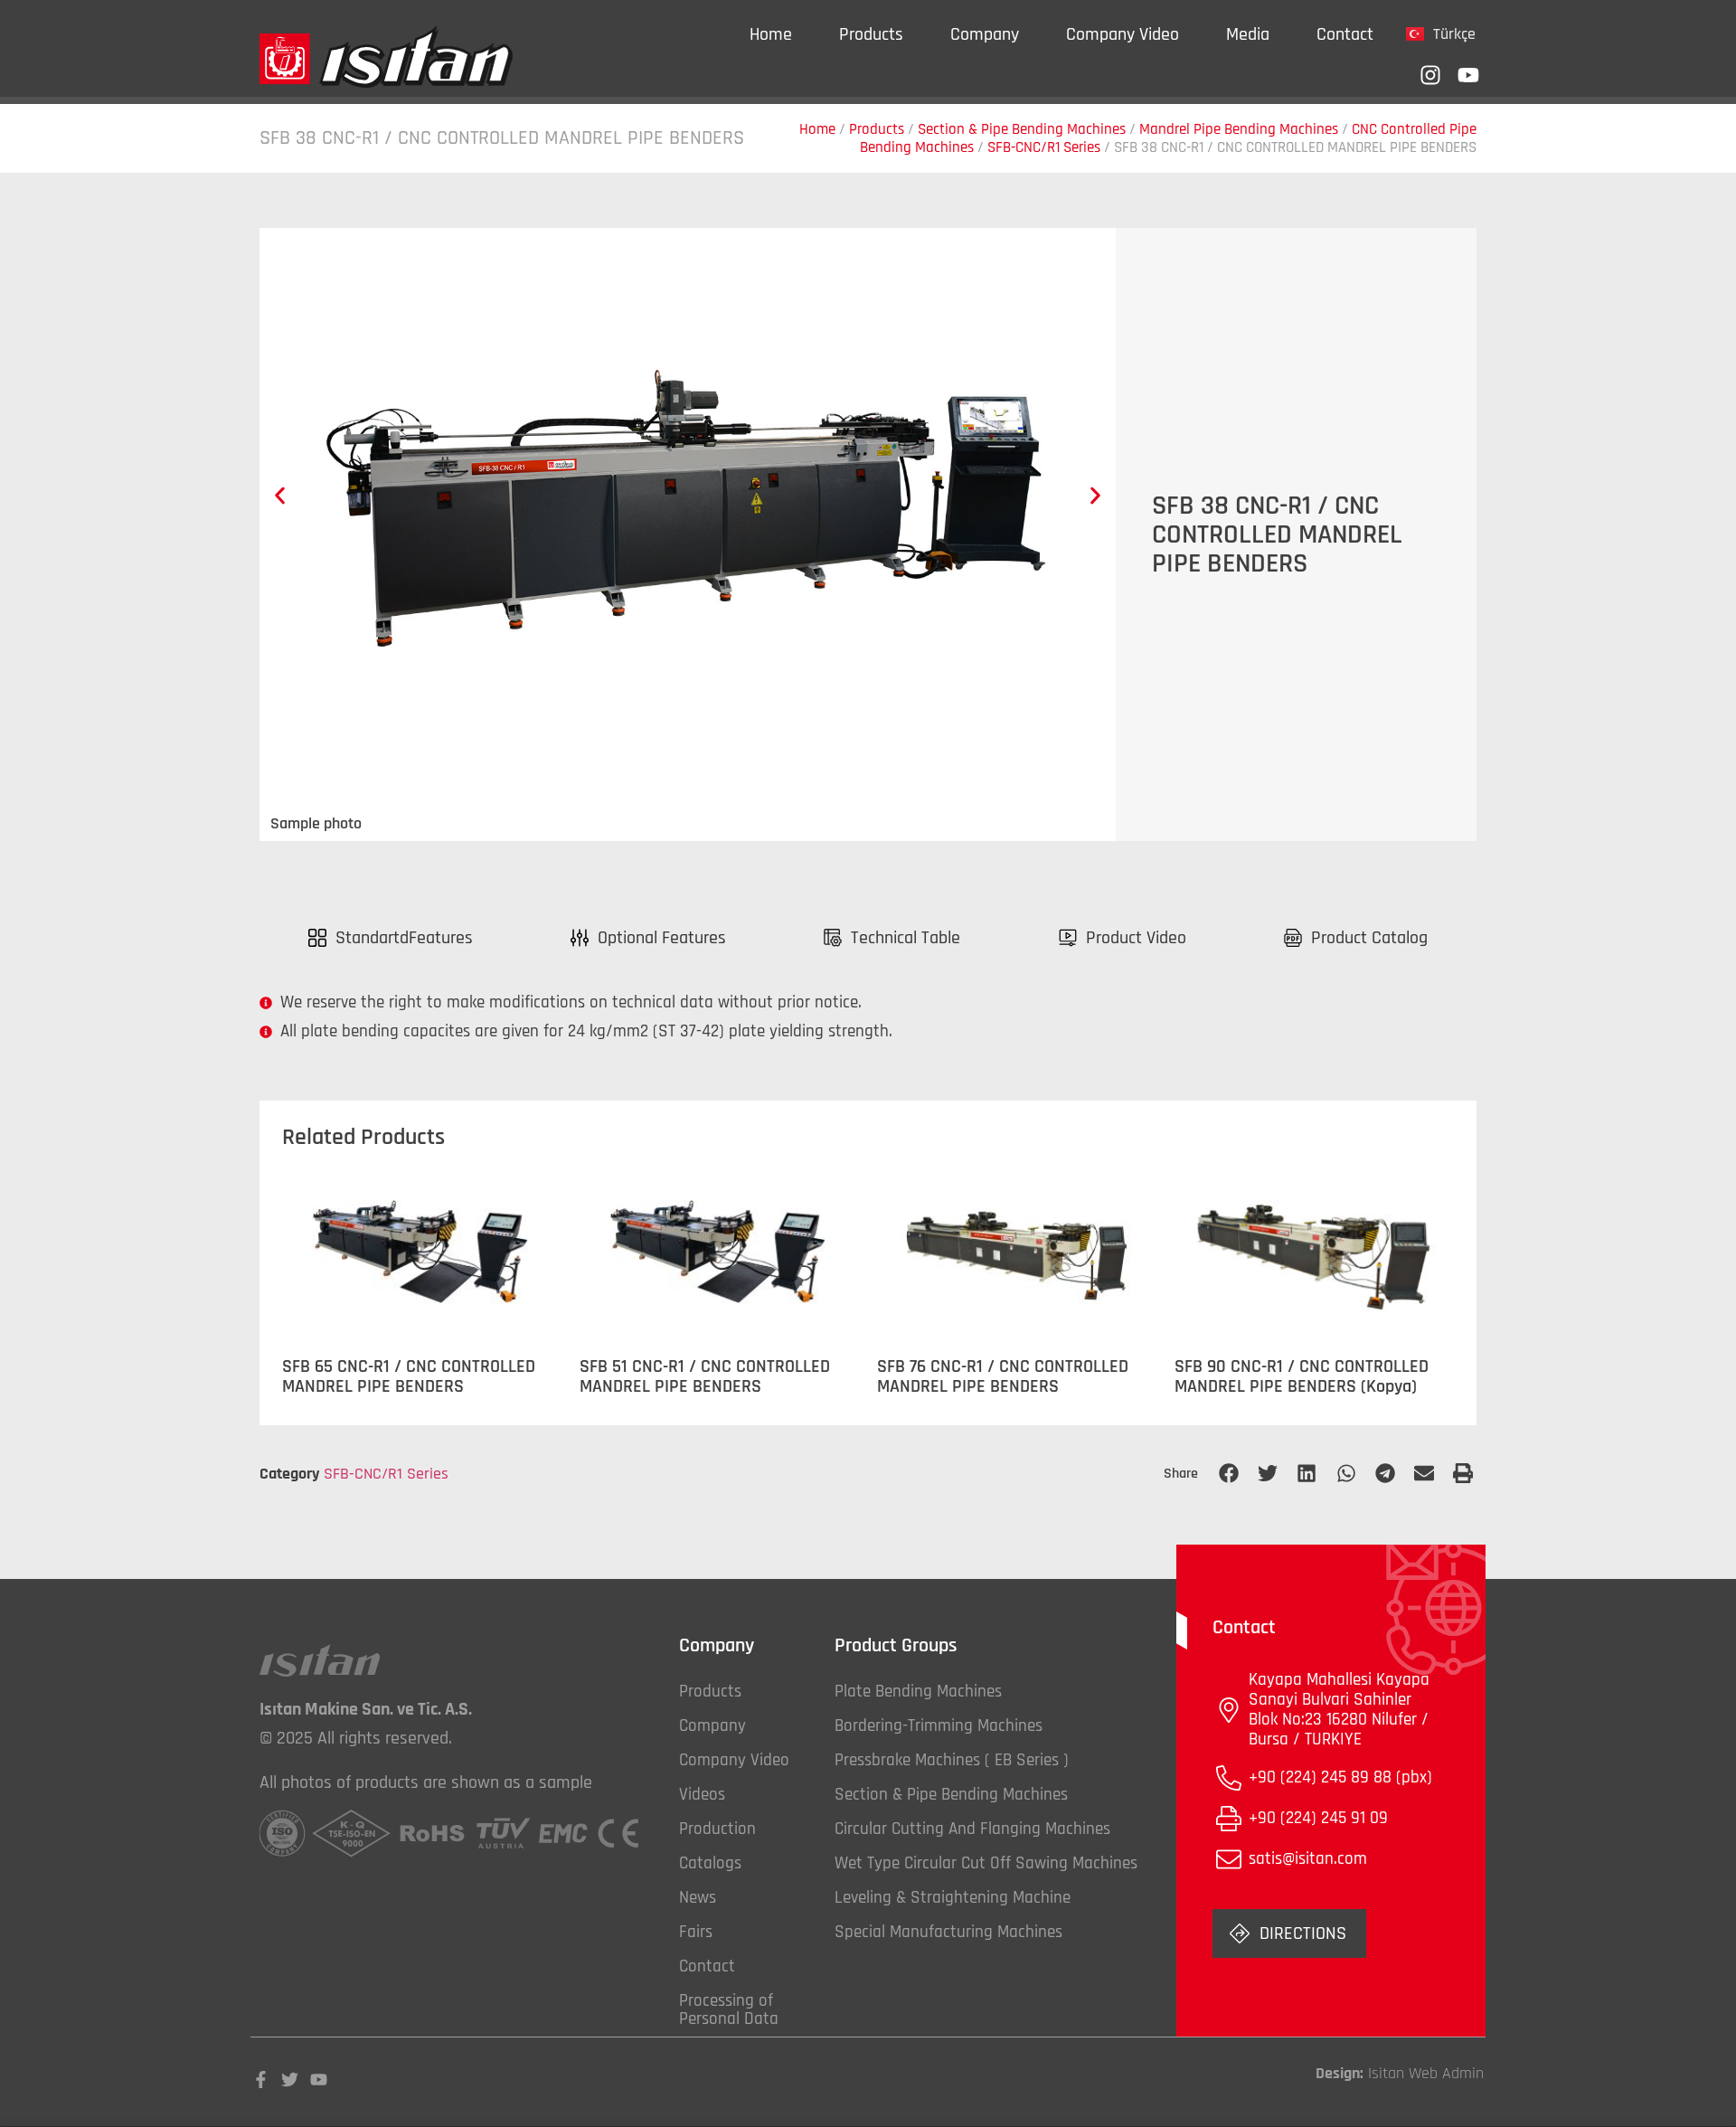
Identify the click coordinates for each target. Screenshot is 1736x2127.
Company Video (1123, 34)
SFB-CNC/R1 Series (1044, 147)
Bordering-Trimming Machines (939, 1726)
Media (1248, 34)
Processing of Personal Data (729, 2010)
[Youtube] (1468, 75)
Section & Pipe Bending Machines (1022, 129)
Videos (702, 1795)
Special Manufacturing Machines (948, 1932)
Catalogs (710, 1863)
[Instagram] (1430, 75)
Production (717, 1829)
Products (871, 34)
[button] (280, 496)
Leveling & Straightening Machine (953, 1898)
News (698, 1898)
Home (771, 34)
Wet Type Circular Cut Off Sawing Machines (986, 1863)
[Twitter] (290, 2080)
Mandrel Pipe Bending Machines (1239, 129)
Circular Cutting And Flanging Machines (972, 1829)
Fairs (696, 1932)
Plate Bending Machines (918, 1692)
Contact (1345, 34)
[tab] (391, 938)
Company (985, 34)
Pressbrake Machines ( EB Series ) (952, 1760)
